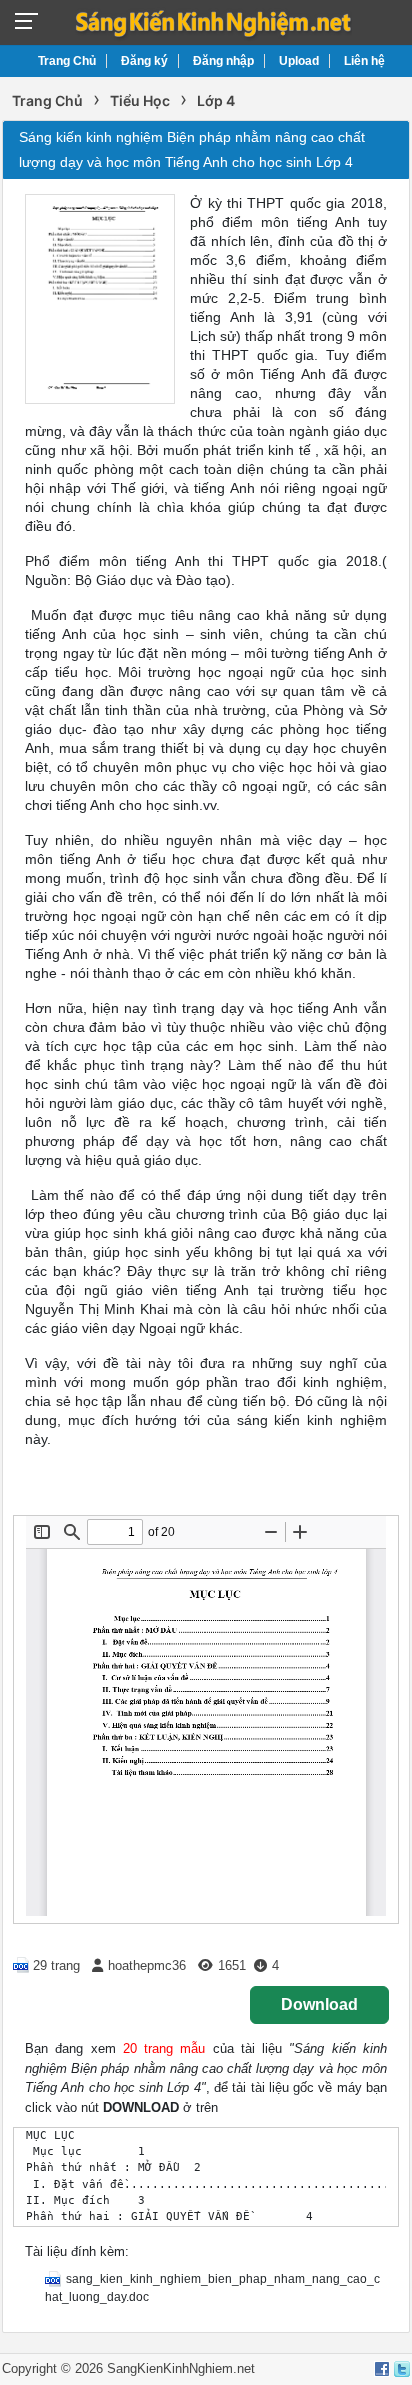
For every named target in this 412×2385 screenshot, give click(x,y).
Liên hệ (364, 61)
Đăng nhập (223, 61)
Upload (299, 61)
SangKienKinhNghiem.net (181, 2368)
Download (319, 2004)
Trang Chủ (67, 61)
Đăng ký (144, 61)
